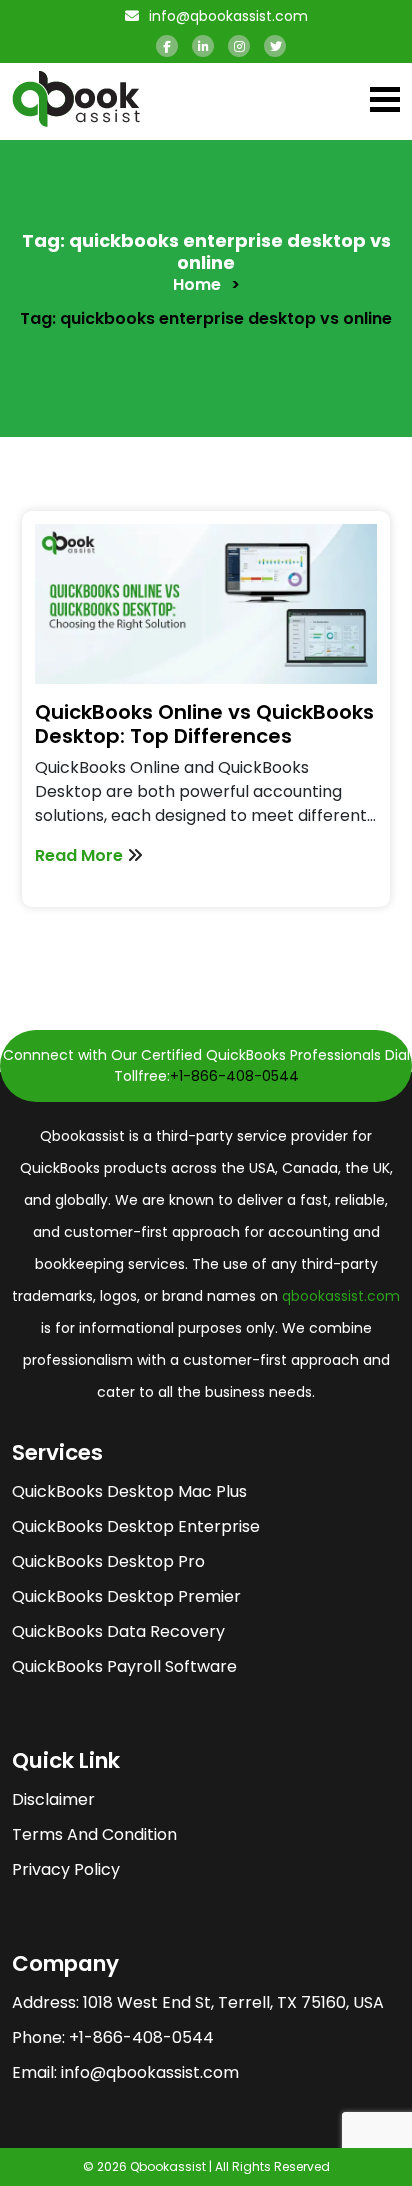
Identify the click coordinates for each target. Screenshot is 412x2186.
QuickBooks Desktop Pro (108, 1561)
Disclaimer (53, 1799)
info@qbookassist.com (226, 16)
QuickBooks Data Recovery (118, 1631)
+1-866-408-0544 (234, 1076)
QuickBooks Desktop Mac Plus (129, 1491)
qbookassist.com (341, 1296)
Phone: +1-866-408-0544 (113, 2037)
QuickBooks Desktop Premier (126, 1596)
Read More (81, 855)
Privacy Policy (66, 1869)
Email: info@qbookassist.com (125, 2072)
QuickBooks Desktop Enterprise (136, 1526)
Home (197, 284)
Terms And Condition (94, 1834)
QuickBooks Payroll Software (124, 1666)
